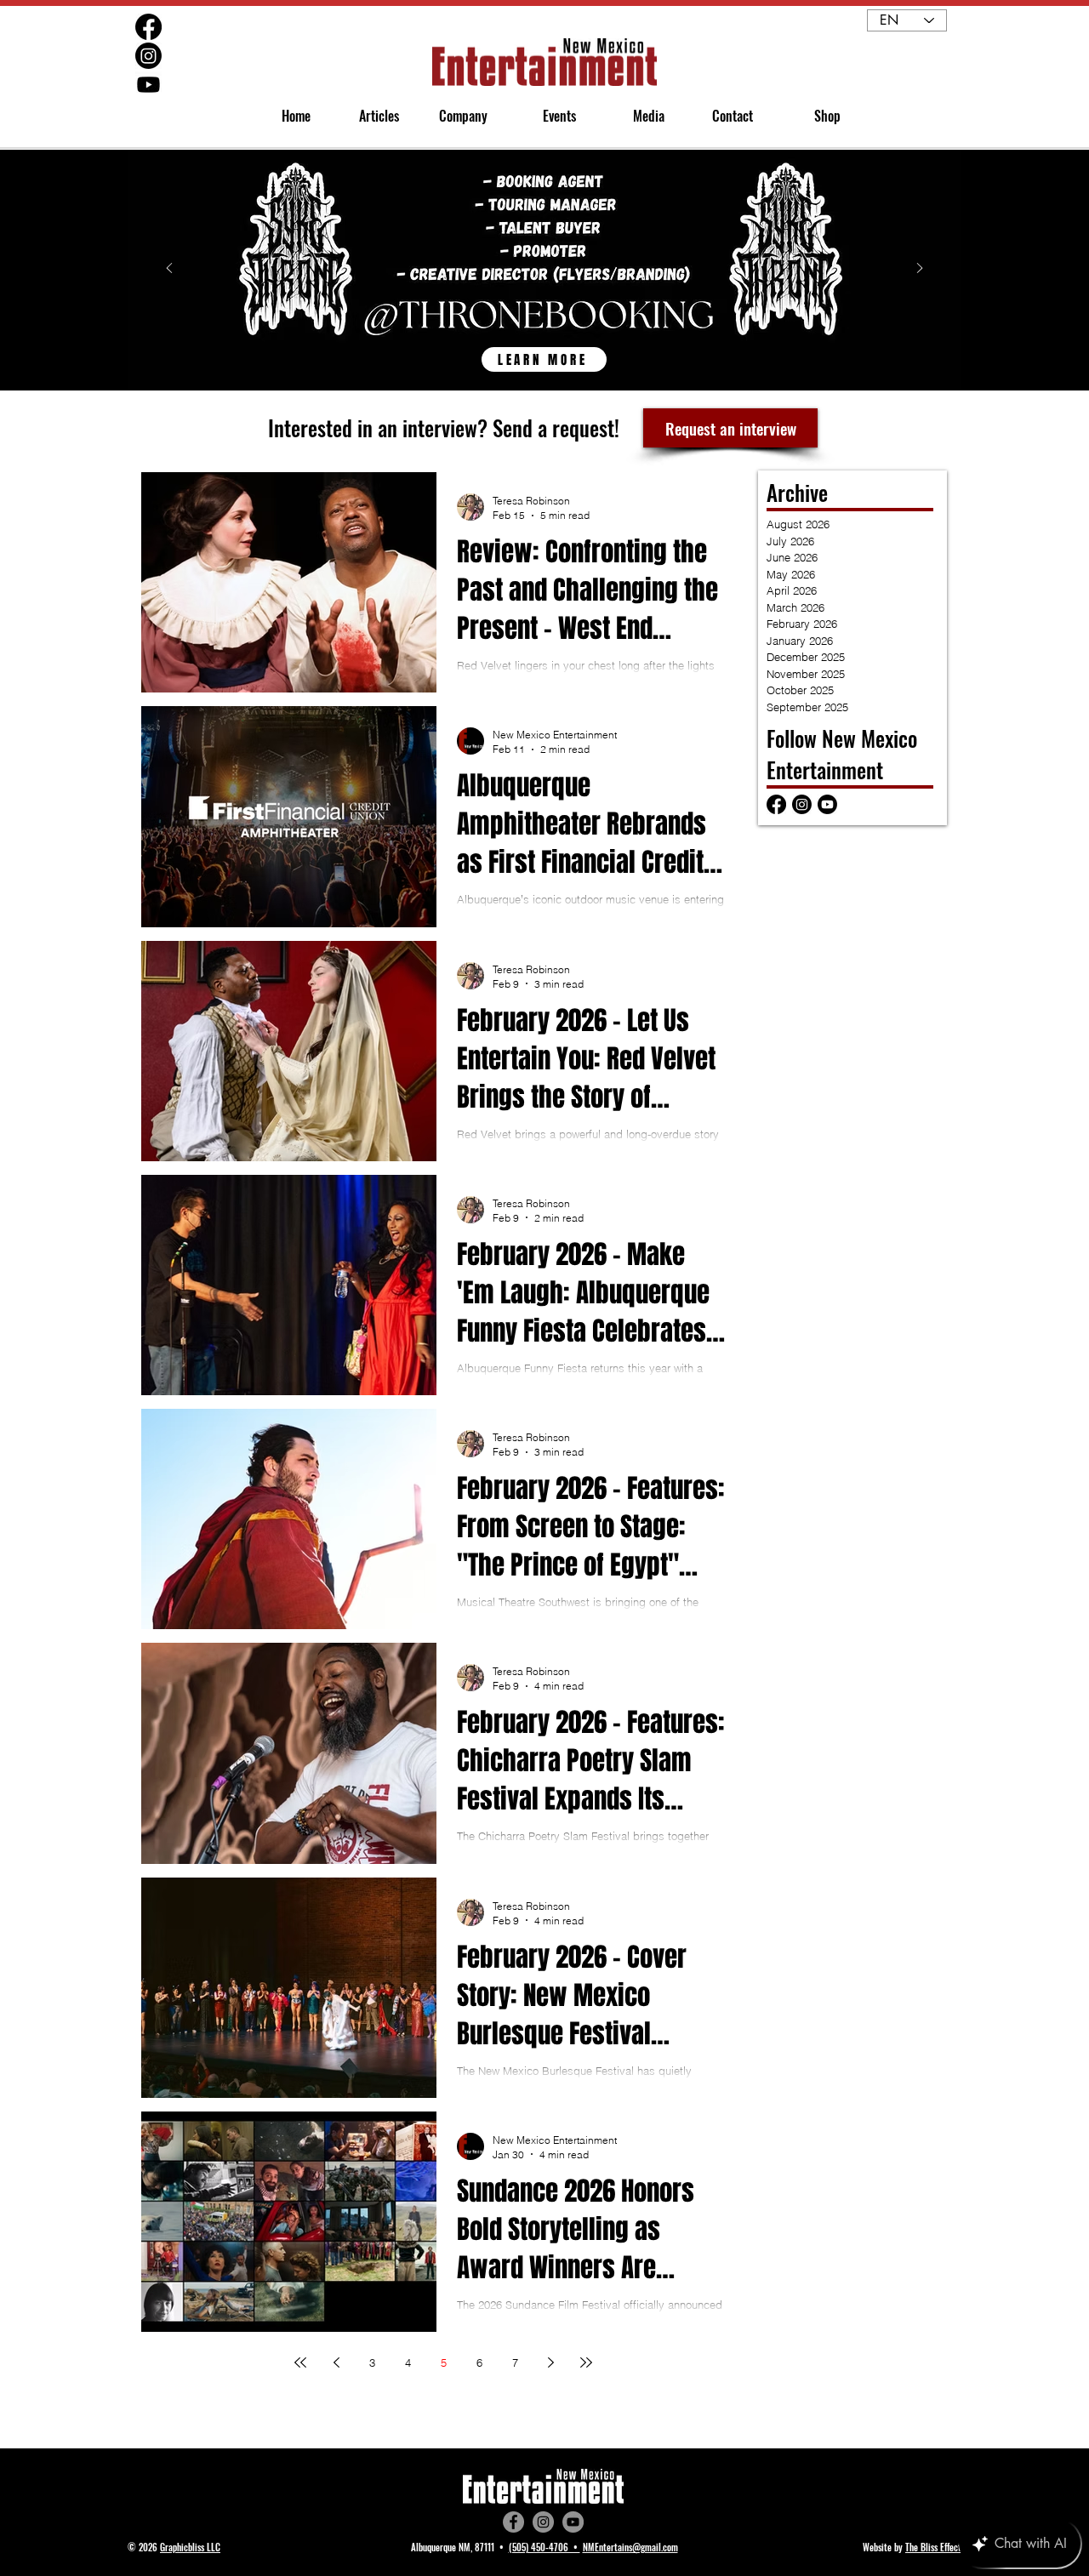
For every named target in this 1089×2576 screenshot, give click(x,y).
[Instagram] (543, 2522)
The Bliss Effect (933, 2547)
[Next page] (550, 2362)
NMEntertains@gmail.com (630, 2547)
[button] (456, 116)
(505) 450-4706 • (544, 2547)
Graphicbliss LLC (190, 2547)
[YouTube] (573, 2522)
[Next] (920, 269)
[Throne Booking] (544, 350)
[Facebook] (513, 2522)
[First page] (300, 2362)
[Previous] (169, 269)
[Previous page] (336, 2362)
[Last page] (586, 2362)
